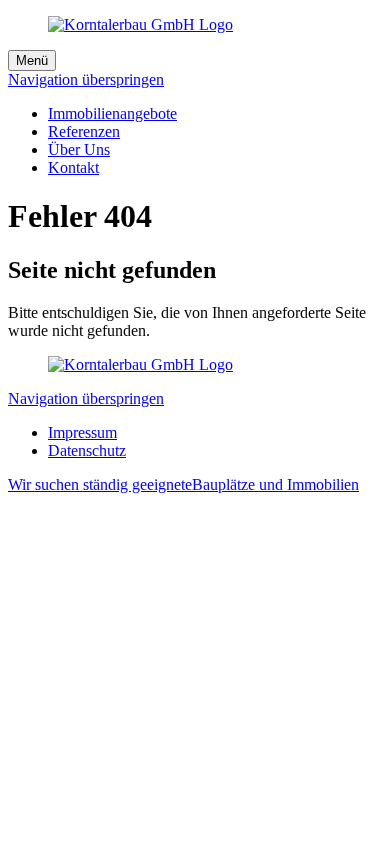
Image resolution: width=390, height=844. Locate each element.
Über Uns (79, 149)
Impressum (82, 432)
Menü (32, 60)
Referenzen (84, 131)
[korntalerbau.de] (140, 364)
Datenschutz (87, 450)
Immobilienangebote (112, 113)
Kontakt (73, 167)
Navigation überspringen (86, 79)
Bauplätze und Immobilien (183, 484)
